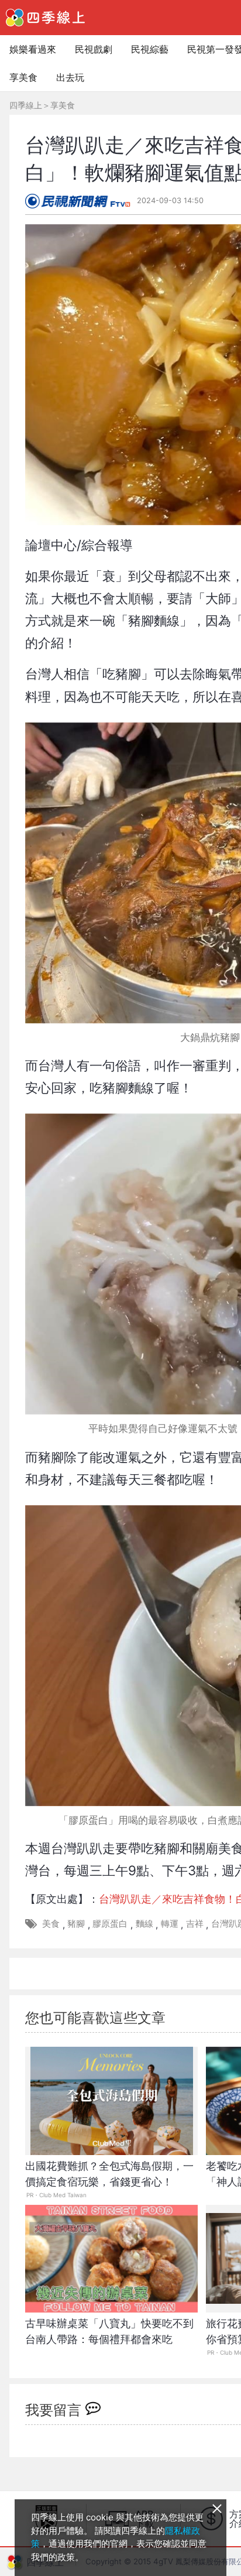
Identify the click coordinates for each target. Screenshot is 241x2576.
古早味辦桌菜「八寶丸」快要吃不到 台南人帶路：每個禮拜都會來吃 (111, 2331)
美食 (51, 1924)
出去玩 (70, 77)
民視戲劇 (94, 49)
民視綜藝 (150, 49)
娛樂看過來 (33, 49)
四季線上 (26, 105)
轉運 (170, 1924)
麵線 (144, 1924)
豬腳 (76, 1924)
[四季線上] (45, 18)
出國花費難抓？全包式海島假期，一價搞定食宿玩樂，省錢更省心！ (109, 2174)
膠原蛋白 (110, 1924)
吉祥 (195, 1924)
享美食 (23, 77)
